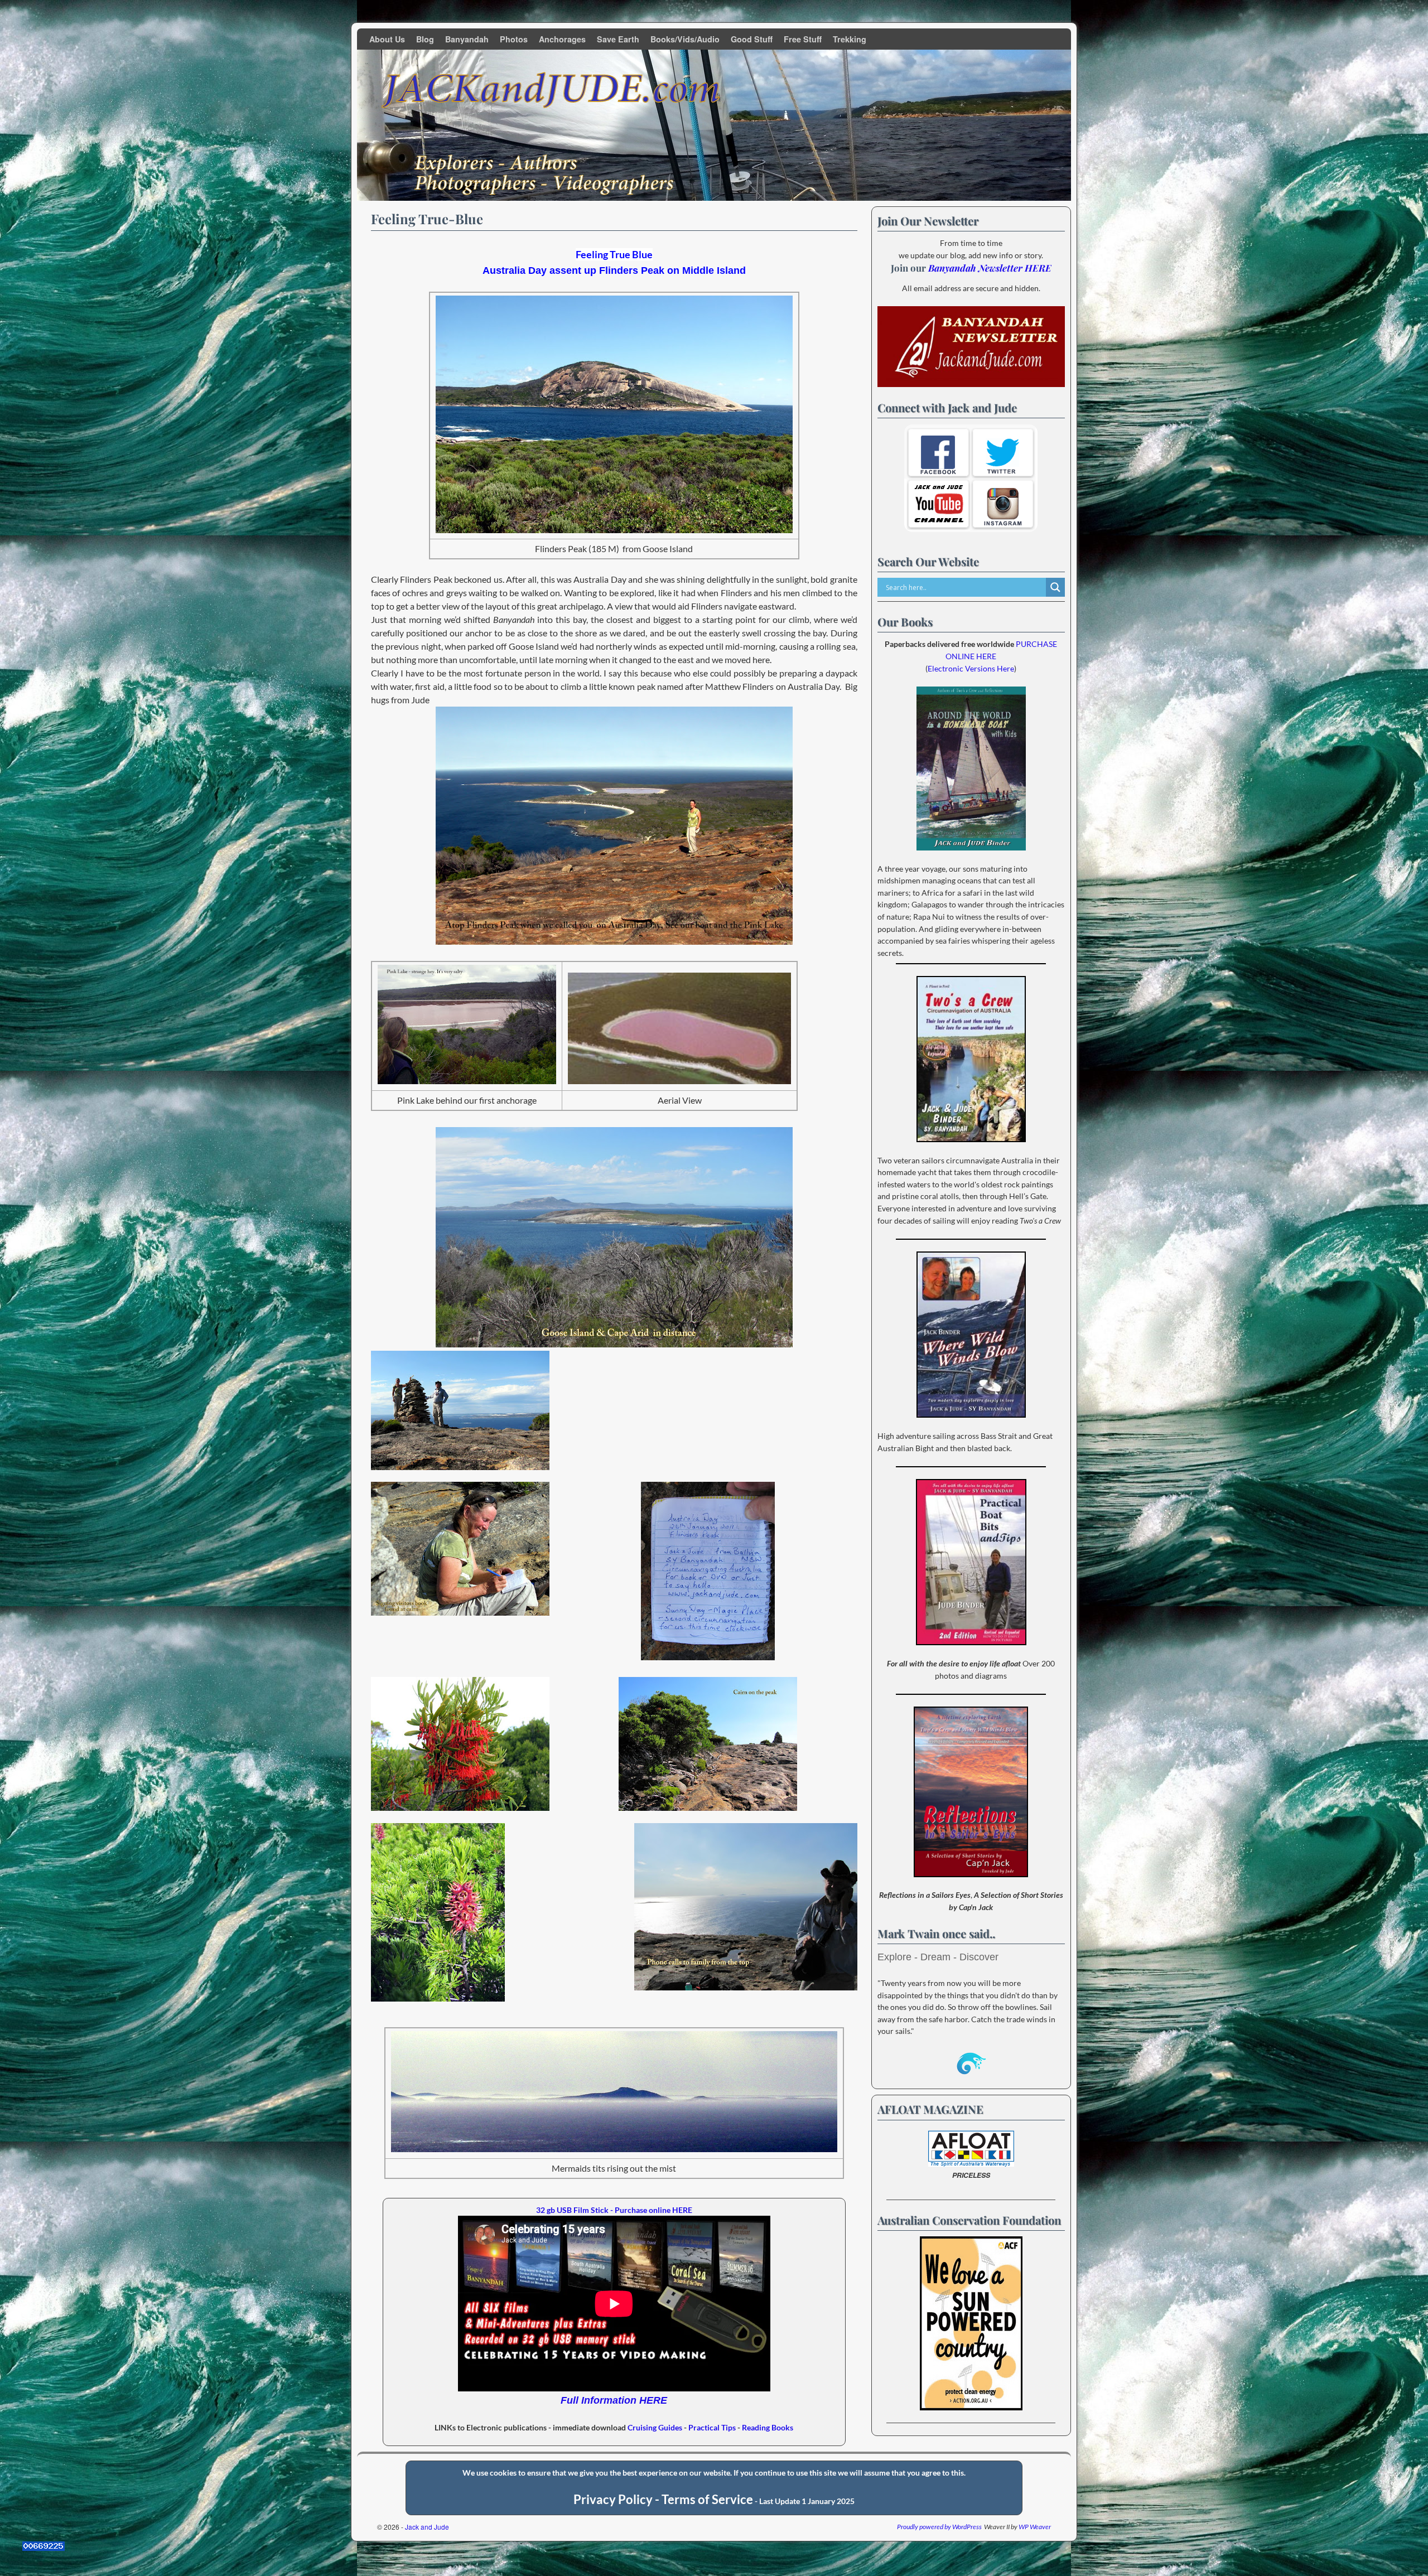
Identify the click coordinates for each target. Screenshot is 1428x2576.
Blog (425, 39)
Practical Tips (712, 2427)
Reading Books (768, 2427)
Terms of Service (707, 2500)
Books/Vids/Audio (685, 39)
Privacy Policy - (617, 2500)
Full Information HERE (614, 2400)
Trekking (850, 39)
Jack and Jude (427, 2527)
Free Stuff (803, 39)
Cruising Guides (655, 2427)
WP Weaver (1035, 2527)
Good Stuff (752, 39)
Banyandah (467, 39)
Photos (514, 39)
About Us (387, 39)
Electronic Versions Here (971, 668)
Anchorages (562, 39)
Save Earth (618, 39)
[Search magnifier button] (1055, 587)
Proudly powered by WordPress (939, 2527)
